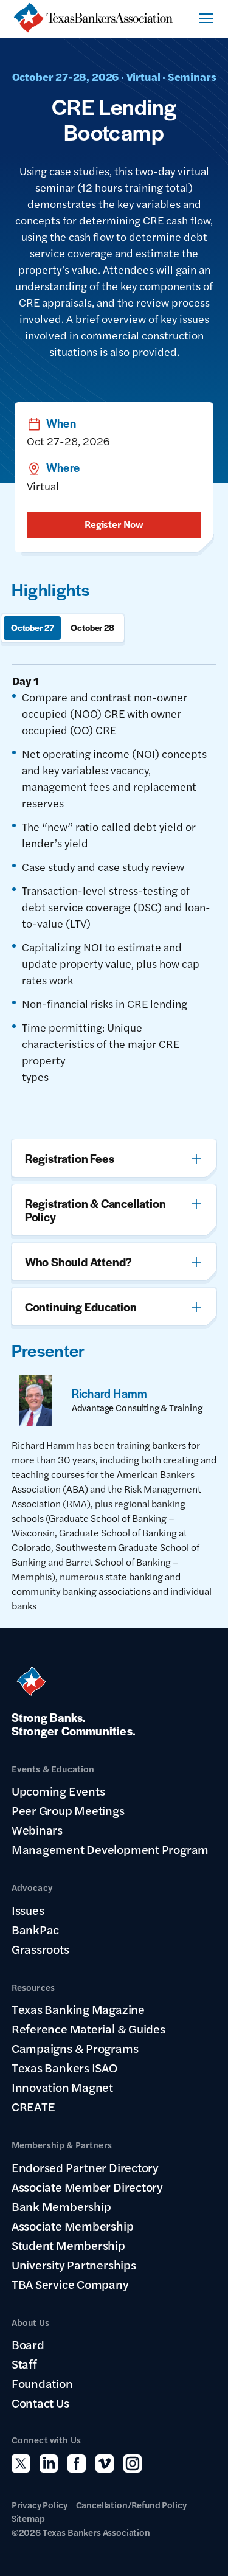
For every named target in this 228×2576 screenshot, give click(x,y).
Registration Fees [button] (70, 1158)
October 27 (33, 627)
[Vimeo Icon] (105, 2463)
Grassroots (40, 1949)
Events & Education (53, 1769)
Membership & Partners (62, 2144)
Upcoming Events (58, 1791)
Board (28, 2344)
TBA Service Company (70, 2284)
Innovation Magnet (62, 2087)
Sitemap (28, 2518)
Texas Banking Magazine (78, 2009)
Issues (28, 1910)
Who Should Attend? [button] (78, 1262)
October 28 (92, 627)
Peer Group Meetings (68, 1810)
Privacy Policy (40, 2505)
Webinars (37, 1830)
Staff (24, 2364)
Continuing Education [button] (81, 1307)
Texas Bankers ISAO (64, 2067)
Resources (33, 1987)
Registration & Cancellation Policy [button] (95, 1210)
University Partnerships (74, 2265)
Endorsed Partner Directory (85, 2167)
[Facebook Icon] (77, 2463)
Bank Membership (61, 2206)
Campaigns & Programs (75, 2048)
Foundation (42, 2383)
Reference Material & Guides (88, 2029)
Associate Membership (73, 2226)
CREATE (33, 2106)
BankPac (35, 1929)
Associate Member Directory (87, 2187)
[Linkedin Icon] (49, 2463)
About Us (30, 2322)
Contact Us (40, 2403)
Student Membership (68, 2245)
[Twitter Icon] (21, 2463)
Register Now (114, 524)
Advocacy (32, 1887)
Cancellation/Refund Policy (131, 2505)
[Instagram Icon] (133, 2463)
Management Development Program (110, 1849)
